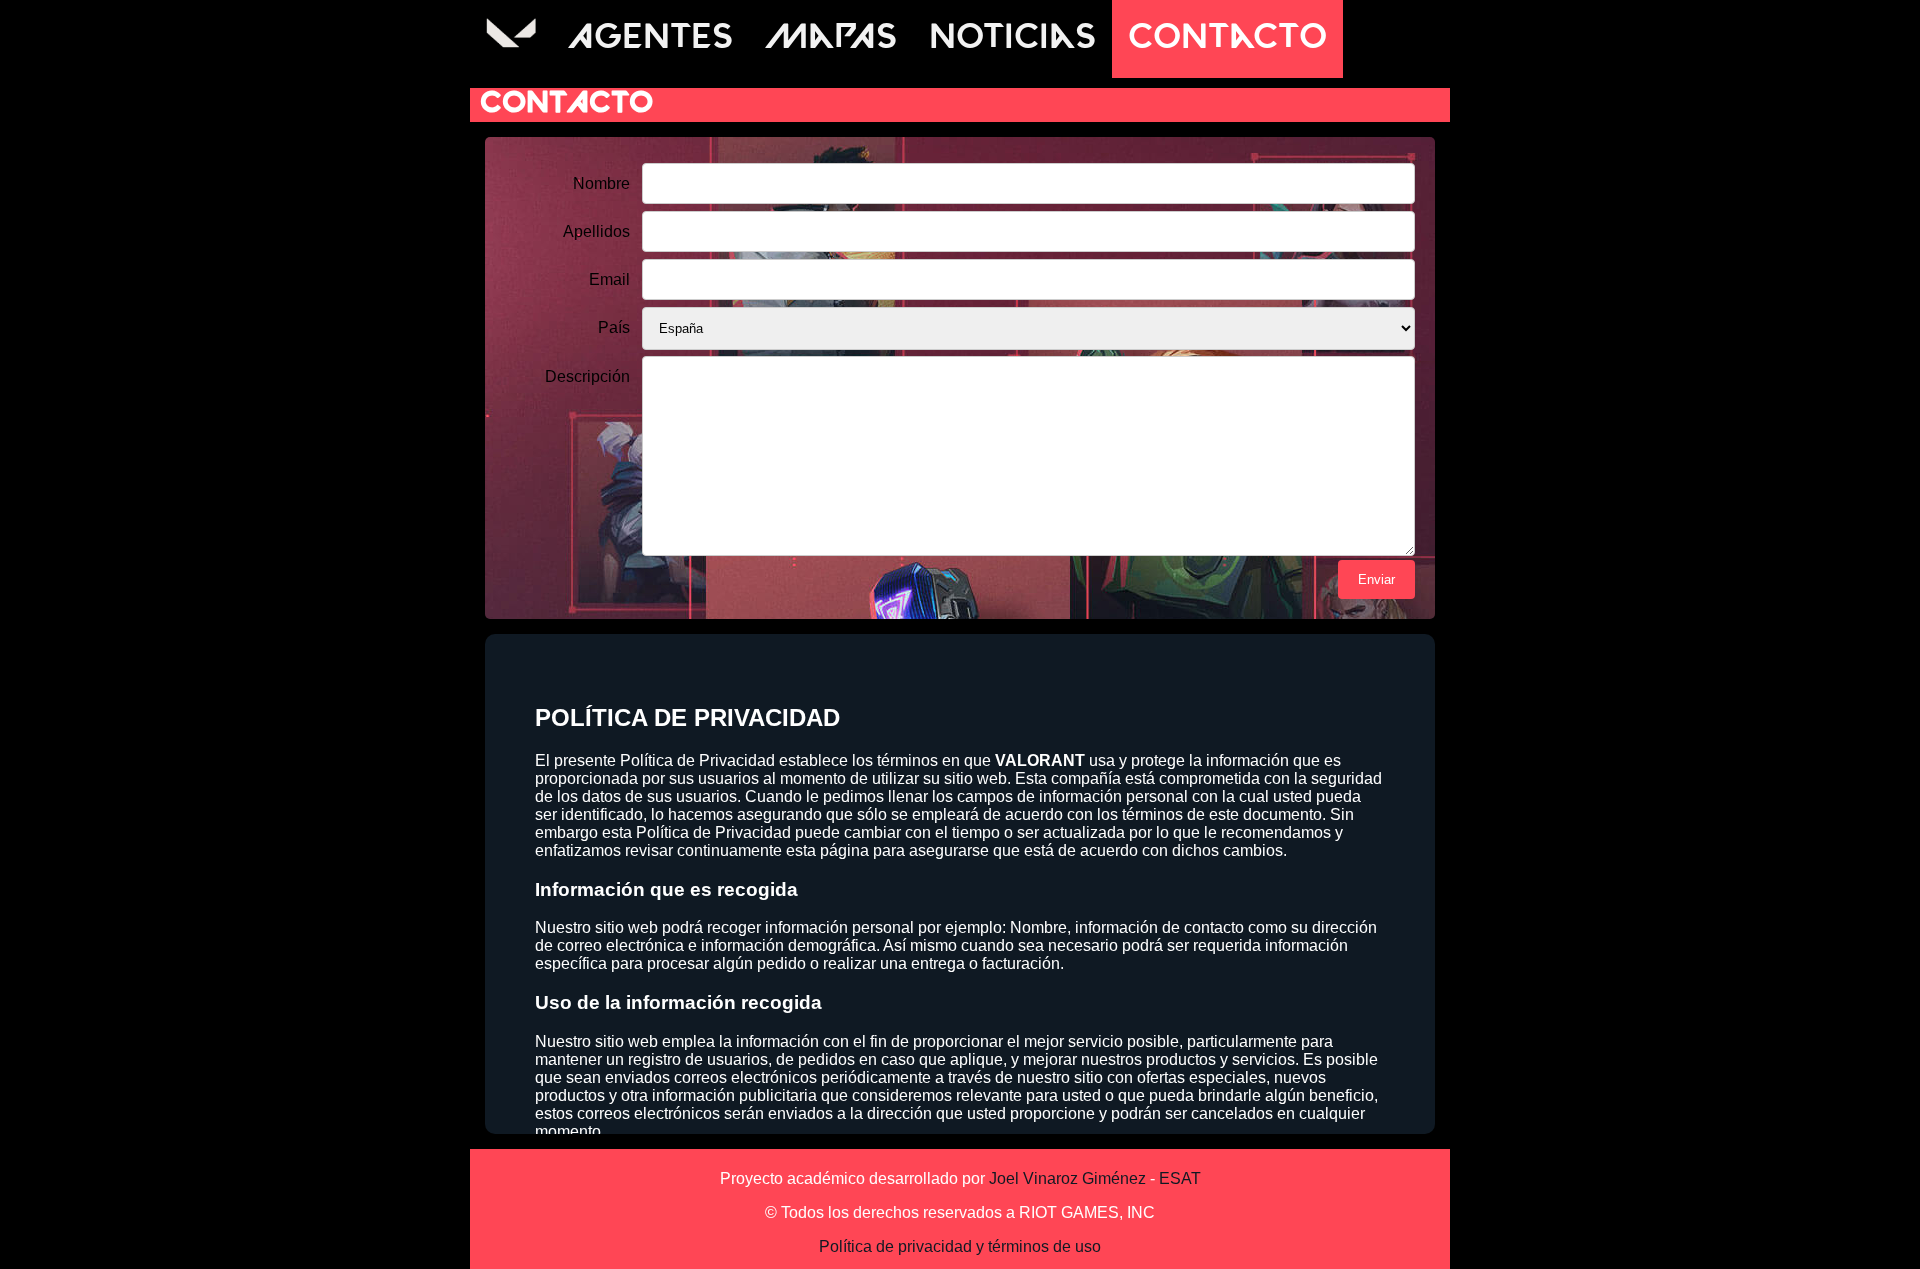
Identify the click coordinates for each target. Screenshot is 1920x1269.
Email (609, 279)
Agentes (650, 39)
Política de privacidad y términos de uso (960, 1246)
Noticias (1012, 39)
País (614, 327)
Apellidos (596, 231)
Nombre (601, 183)
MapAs (831, 39)
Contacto (1227, 39)
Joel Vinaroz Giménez (1067, 1178)
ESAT (1180, 1178)
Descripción (587, 376)
